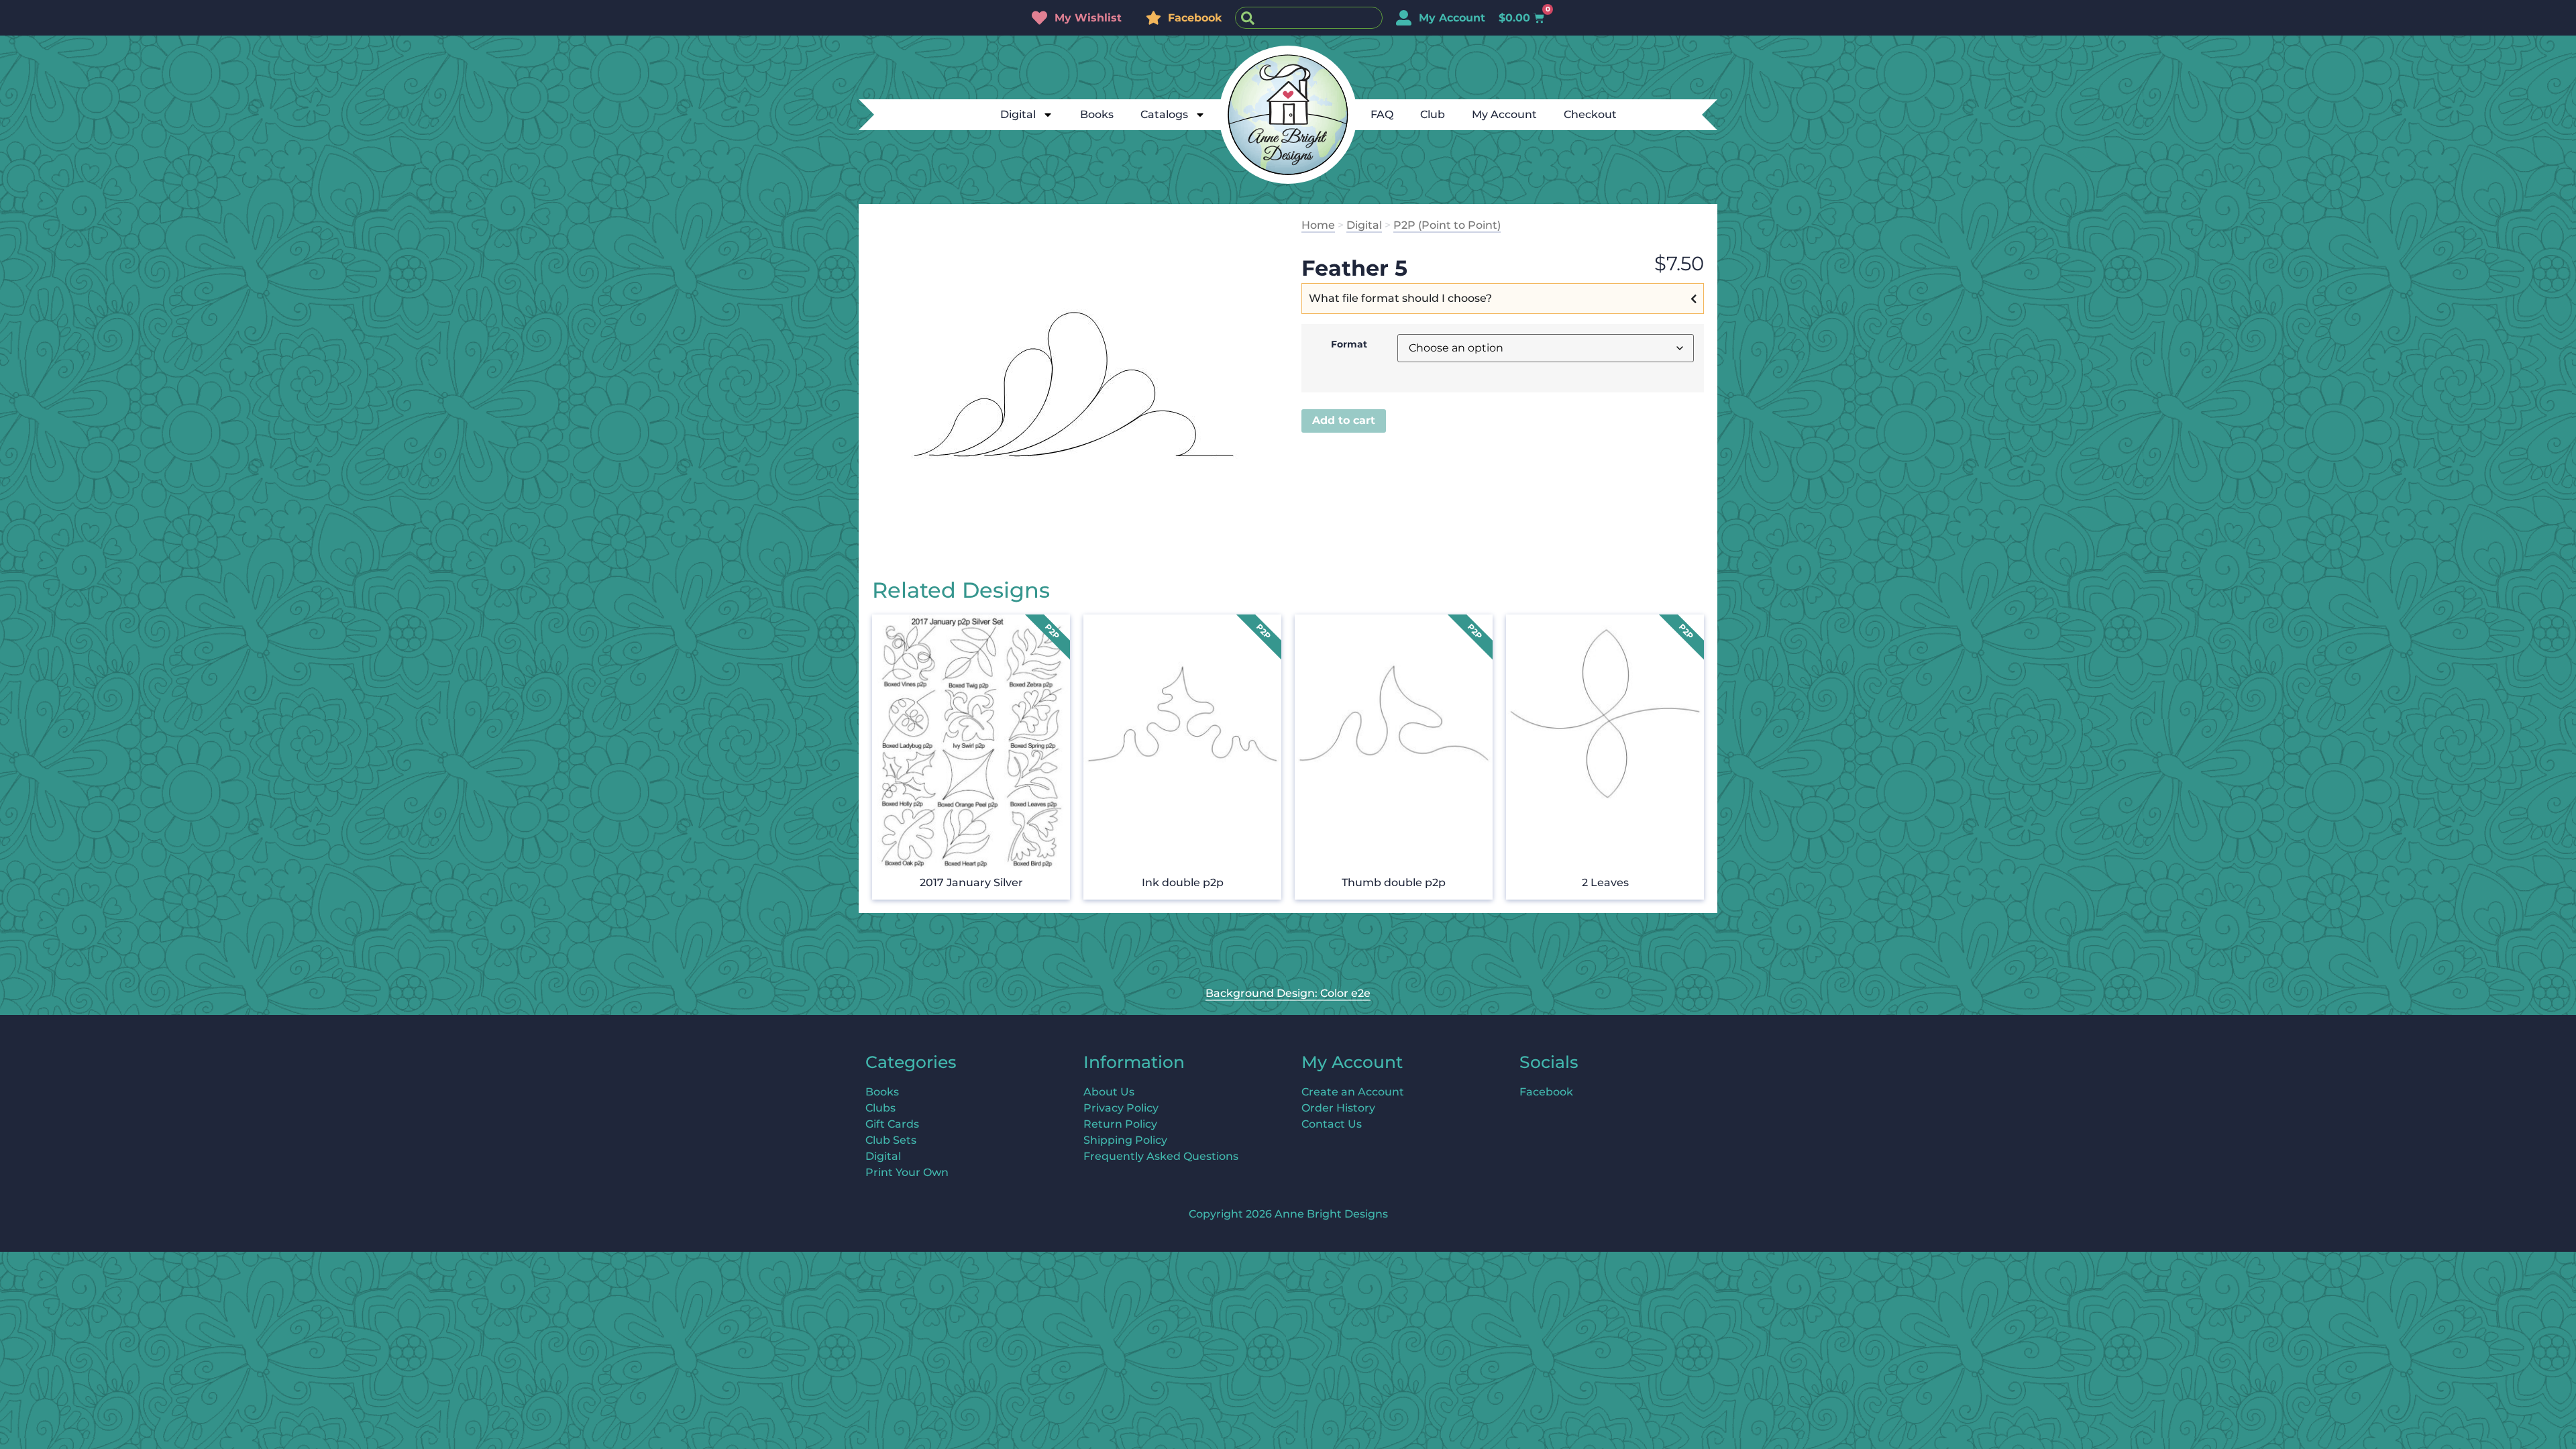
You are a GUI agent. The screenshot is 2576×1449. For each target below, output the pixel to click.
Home (1318, 225)
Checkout (1590, 114)
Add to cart (1344, 420)
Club (1433, 114)
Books (1097, 114)
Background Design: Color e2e (1288, 993)
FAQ (1382, 114)
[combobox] (1309, 18)
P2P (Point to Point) (1447, 225)
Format (1349, 344)
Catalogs (1164, 114)
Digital (1018, 114)
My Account (1504, 114)
